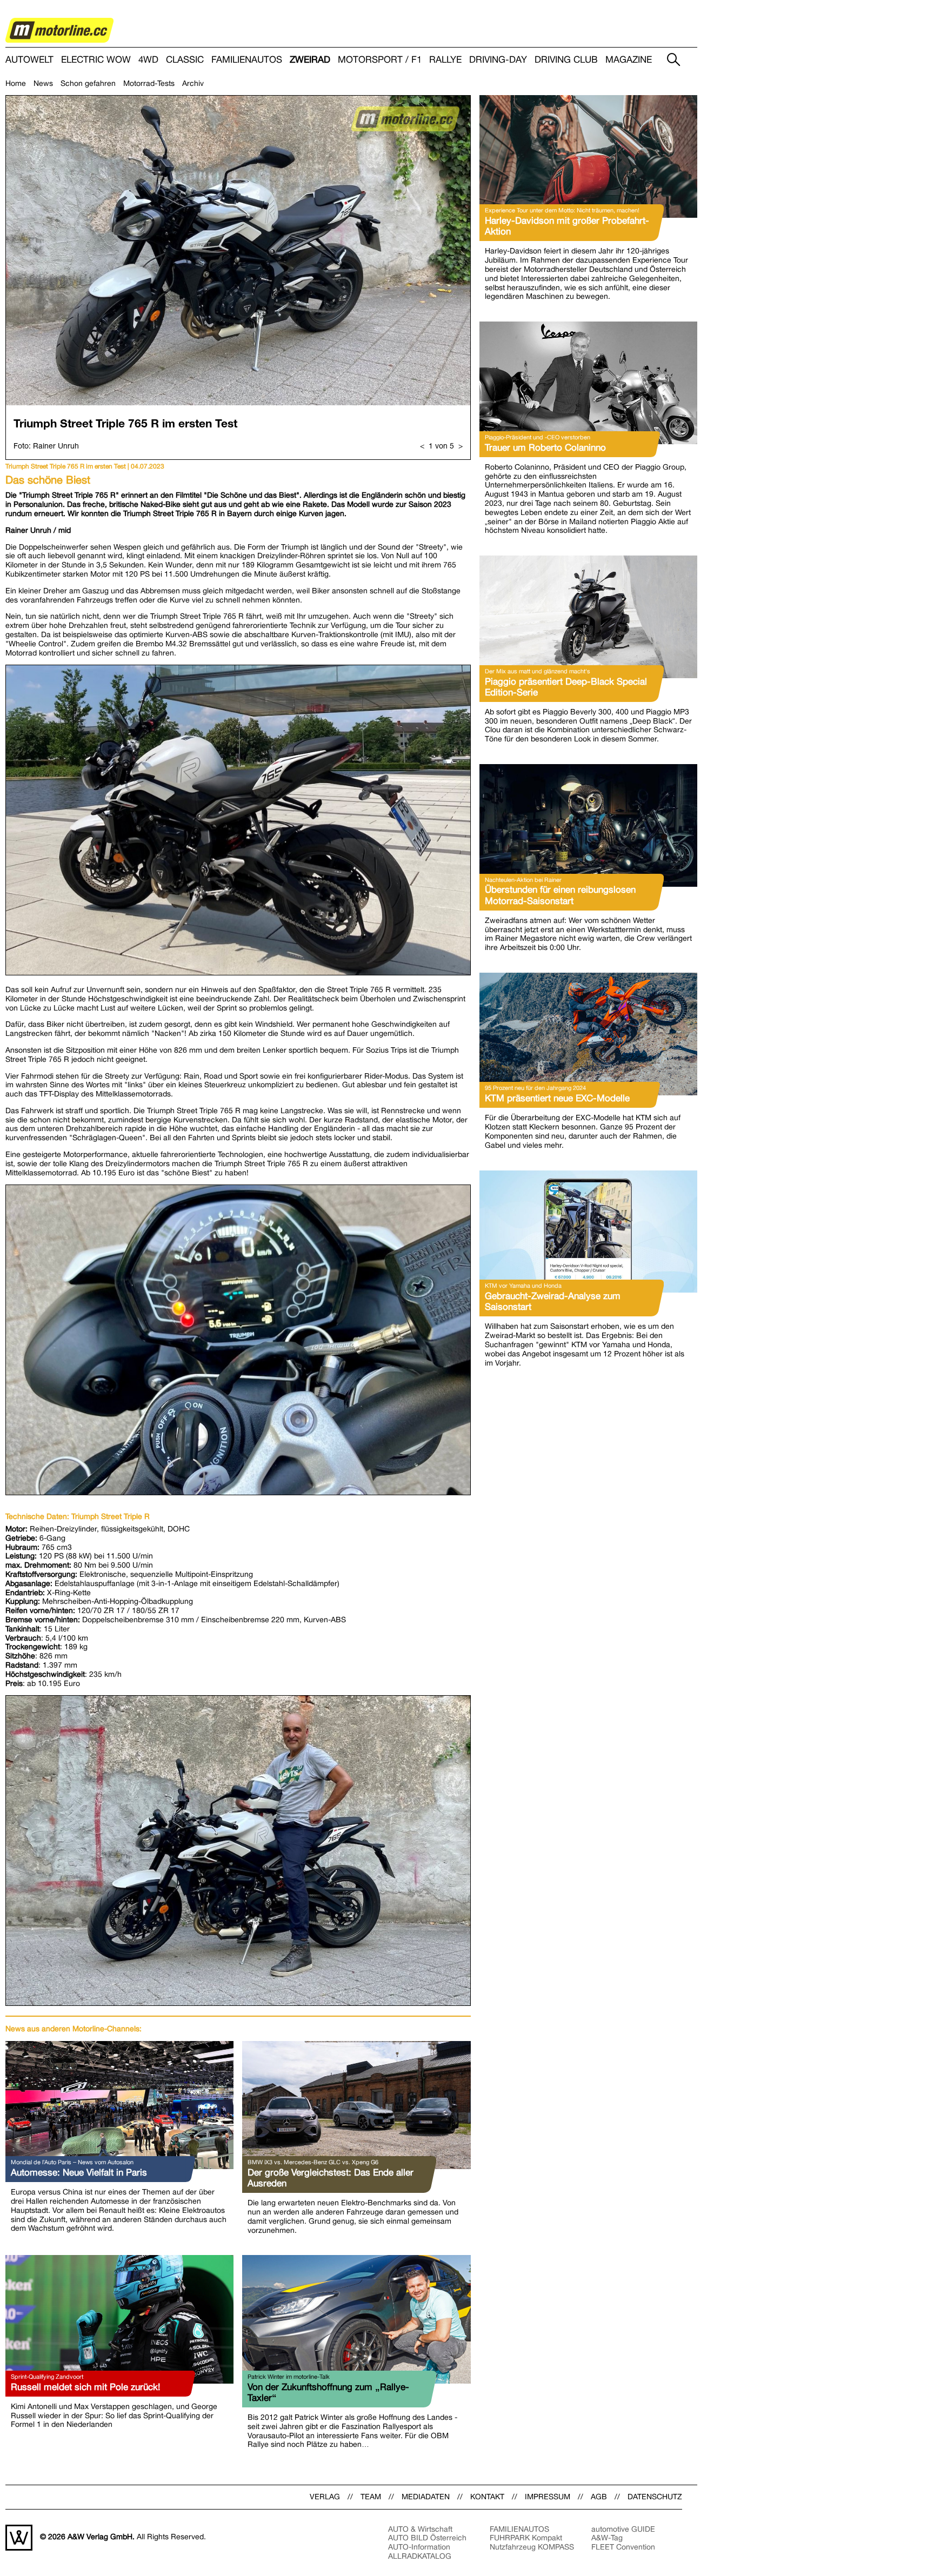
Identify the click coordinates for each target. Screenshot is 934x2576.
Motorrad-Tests (149, 83)
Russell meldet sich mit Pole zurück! (85, 2387)
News (43, 83)
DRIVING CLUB (566, 60)
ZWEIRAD (310, 60)
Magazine (629, 60)
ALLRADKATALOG (420, 2556)
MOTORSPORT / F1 (380, 60)
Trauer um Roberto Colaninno (545, 447)
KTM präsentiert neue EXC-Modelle (557, 1098)
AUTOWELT (29, 60)
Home (16, 83)
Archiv (193, 83)
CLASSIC (185, 60)
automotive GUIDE (623, 2529)
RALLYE (445, 60)
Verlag (325, 2497)
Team (371, 2497)
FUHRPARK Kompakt (526, 2538)
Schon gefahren (88, 83)
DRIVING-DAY (498, 60)
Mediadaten (426, 2497)
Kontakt (487, 2497)
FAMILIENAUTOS (247, 60)
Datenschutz (655, 2497)
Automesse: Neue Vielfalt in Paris (79, 2172)
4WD (148, 60)
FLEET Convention (623, 2547)
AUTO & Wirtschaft (420, 2529)
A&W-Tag (607, 2538)
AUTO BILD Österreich (427, 2538)
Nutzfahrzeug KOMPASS (532, 2547)
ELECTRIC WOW (96, 60)
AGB (599, 2497)
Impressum (548, 2497)
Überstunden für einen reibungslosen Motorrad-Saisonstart (560, 895)
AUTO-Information (419, 2547)
